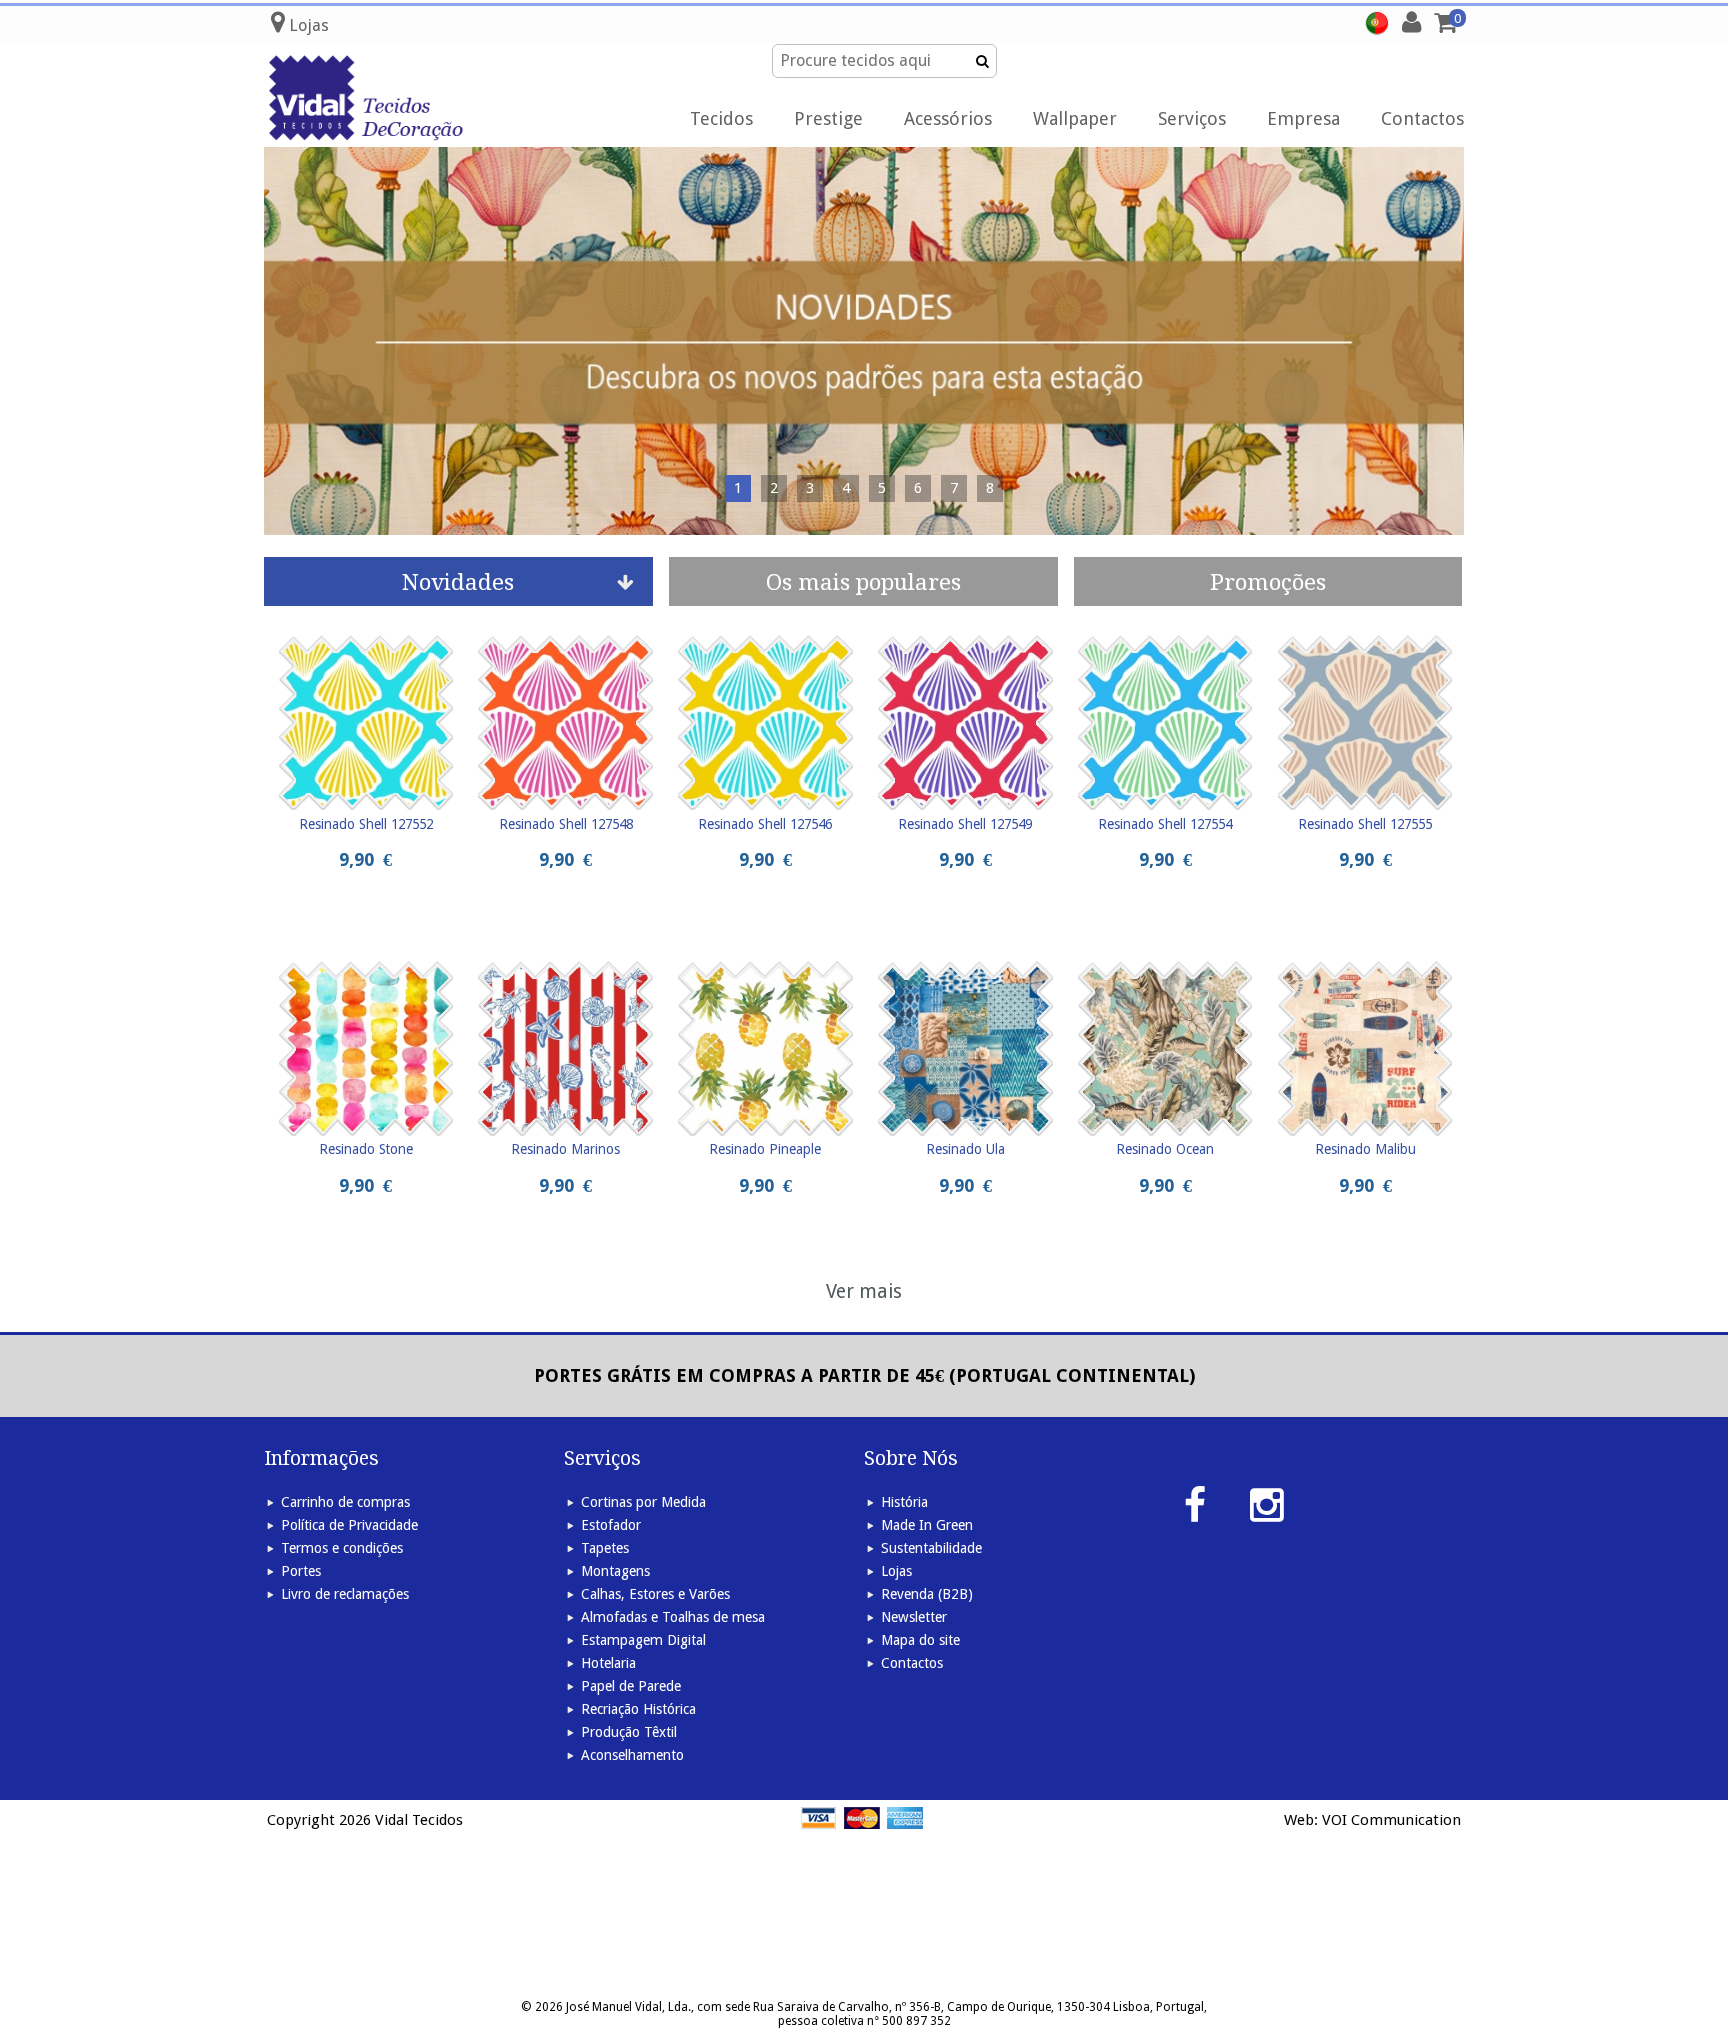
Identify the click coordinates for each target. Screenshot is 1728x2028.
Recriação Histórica (638, 1709)
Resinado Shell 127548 (566, 824)
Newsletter (914, 1617)
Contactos (1422, 118)
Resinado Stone (366, 1149)
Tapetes (605, 1548)
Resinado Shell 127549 (965, 824)
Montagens (615, 1571)
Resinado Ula (965, 1149)
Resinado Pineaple (765, 1149)
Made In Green (927, 1525)
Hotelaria (608, 1663)
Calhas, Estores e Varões (655, 1594)
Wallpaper (1075, 118)
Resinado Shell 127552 (366, 824)
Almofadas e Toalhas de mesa (673, 1617)
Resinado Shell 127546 (765, 824)
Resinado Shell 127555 (1365, 824)
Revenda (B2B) (927, 1594)
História (904, 1502)
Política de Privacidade (349, 1525)
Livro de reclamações (345, 1594)
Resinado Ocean (1165, 1149)
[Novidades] (864, 341)
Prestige (828, 118)
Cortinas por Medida (643, 1502)
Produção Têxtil (629, 1732)
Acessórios (948, 118)
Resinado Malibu (1365, 1149)
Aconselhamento (632, 1755)
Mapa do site (920, 1640)
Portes (301, 1571)
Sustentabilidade (931, 1548)
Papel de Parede (631, 1686)
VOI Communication (1391, 1820)
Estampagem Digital (643, 1640)
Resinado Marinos (565, 1149)
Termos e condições (342, 1548)
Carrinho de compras (345, 1502)
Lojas (896, 1571)
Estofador (611, 1525)
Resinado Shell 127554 (1165, 824)
